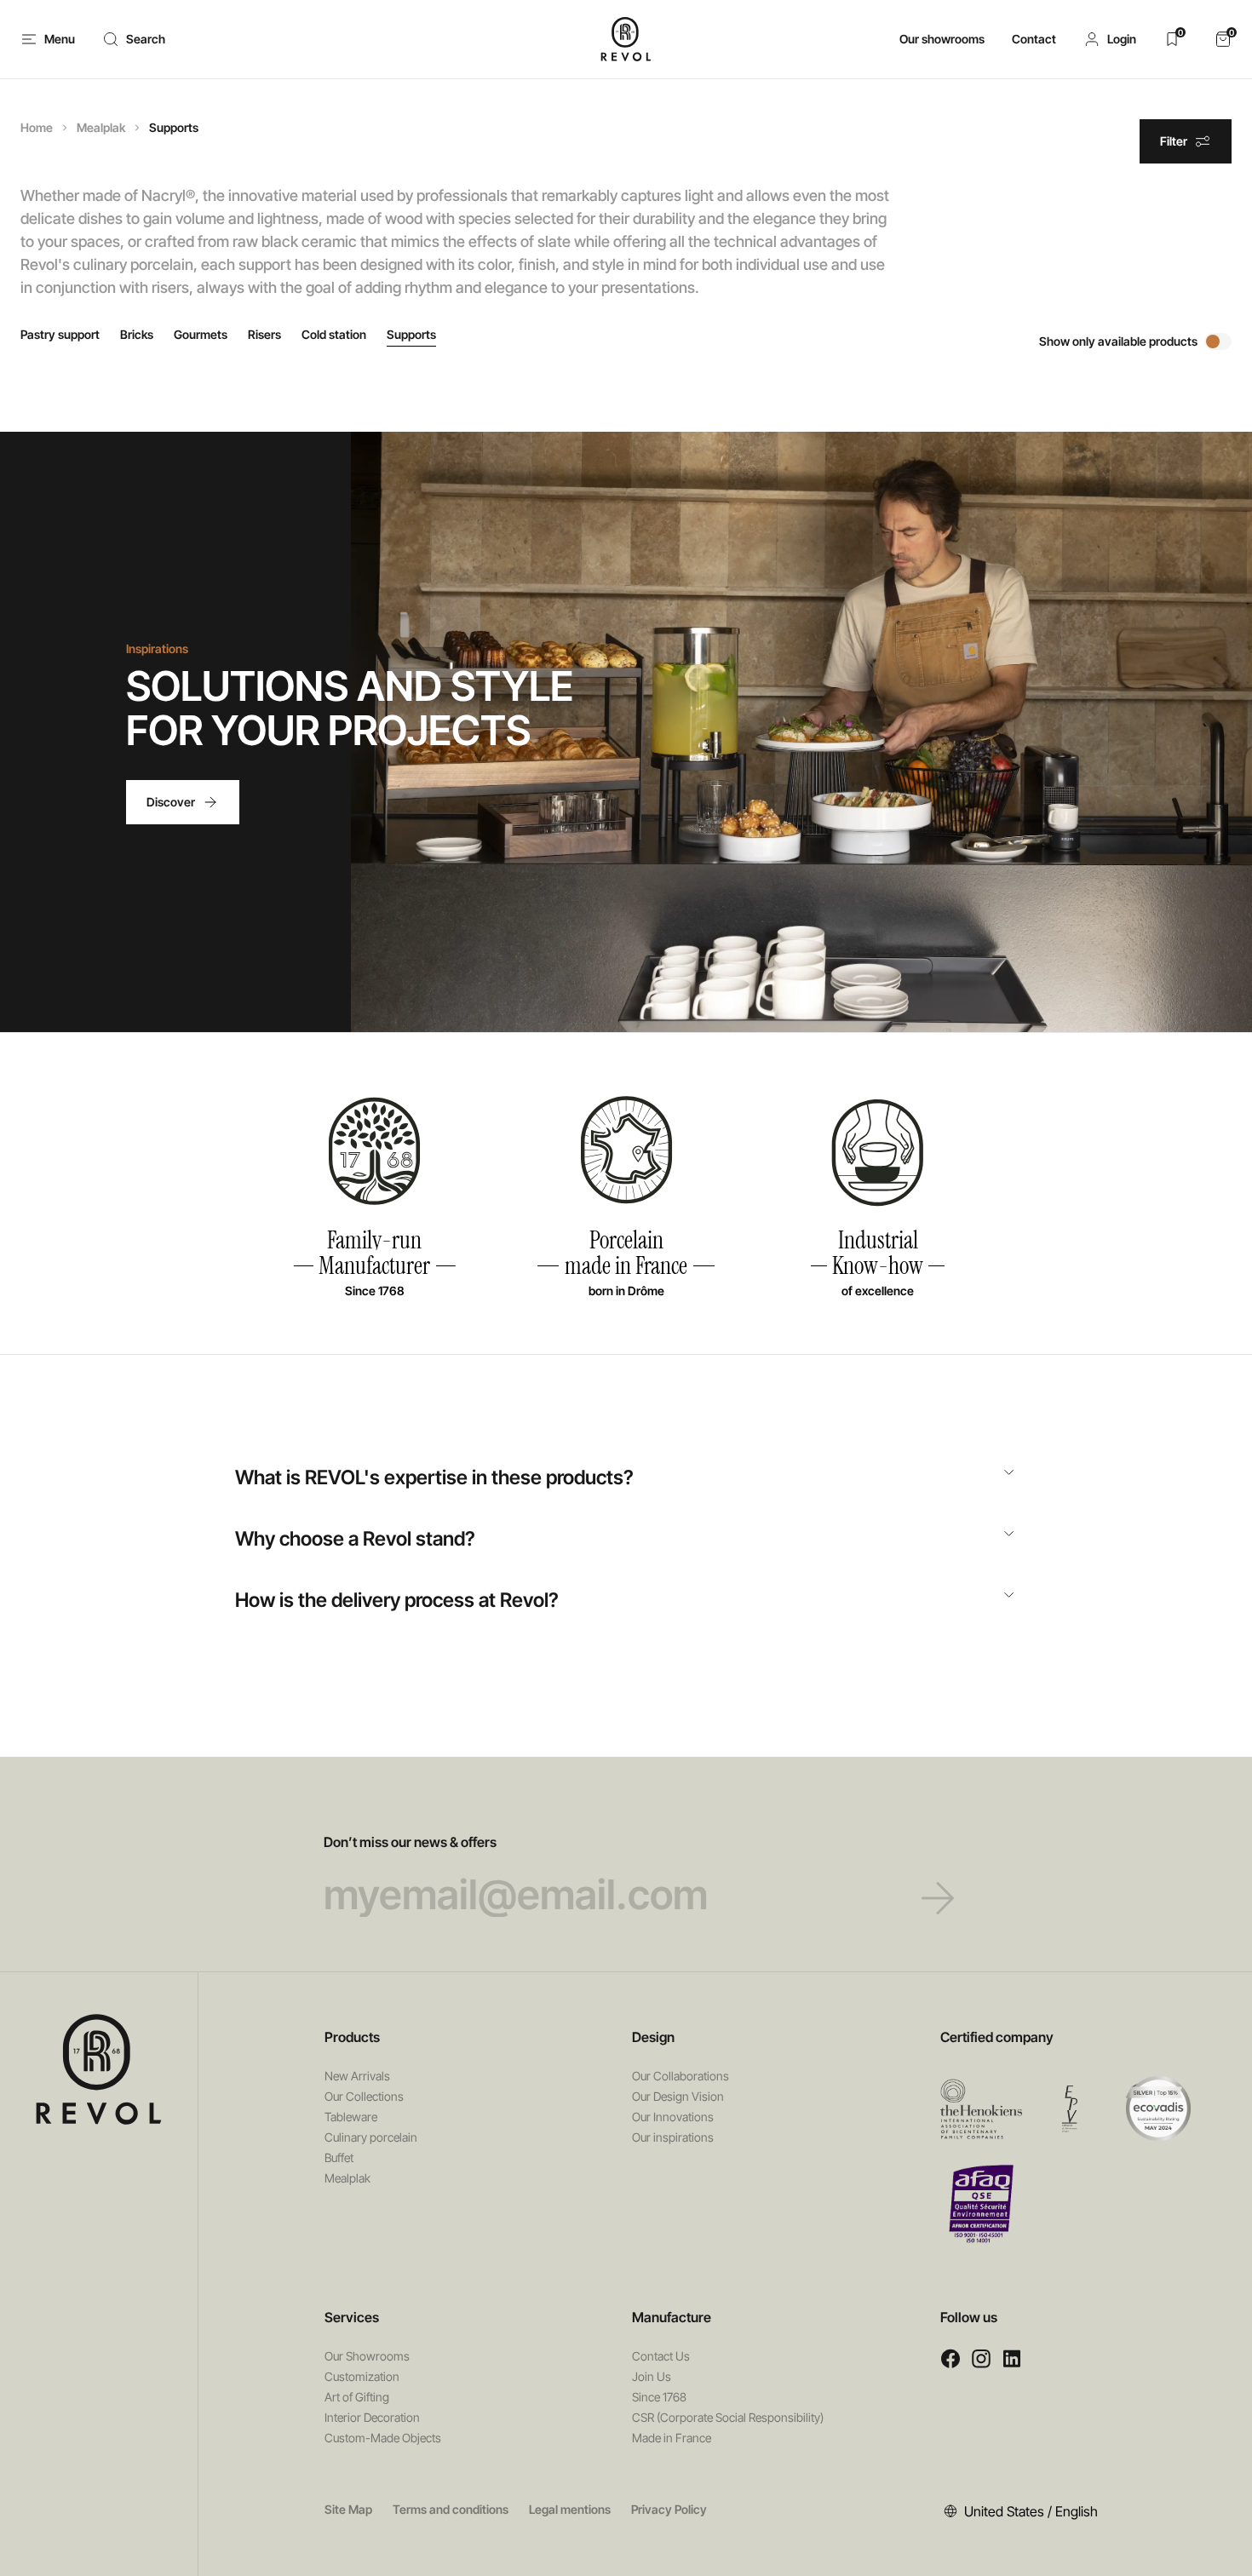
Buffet (339, 2157)
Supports (411, 334)
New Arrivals (357, 2076)
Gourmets (201, 334)
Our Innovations (673, 2117)
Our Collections (364, 2096)
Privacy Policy (669, 2509)
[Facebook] (950, 2358)
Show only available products (1118, 341)
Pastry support (60, 334)
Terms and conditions (451, 2509)
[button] (1110, 39)
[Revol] (99, 2069)
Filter (1174, 141)
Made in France (672, 2438)
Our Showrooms (367, 2356)
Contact (1034, 39)
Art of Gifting (357, 2397)
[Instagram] (981, 2358)
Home (37, 127)
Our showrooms (942, 39)
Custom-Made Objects (383, 2438)
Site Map (348, 2509)
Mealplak (101, 127)
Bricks (137, 334)
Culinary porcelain (371, 2137)
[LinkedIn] (1012, 2358)
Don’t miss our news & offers (410, 1842)
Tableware (351, 2117)
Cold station (334, 334)
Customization (362, 2376)
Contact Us (661, 2356)
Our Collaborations (681, 2076)
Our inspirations (673, 2137)
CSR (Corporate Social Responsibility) (728, 2417)
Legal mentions (570, 2509)
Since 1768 (659, 2397)
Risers (264, 334)
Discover (171, 802)
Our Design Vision (678, 2096)
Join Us (652, 2376)
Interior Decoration (372, 2417)
